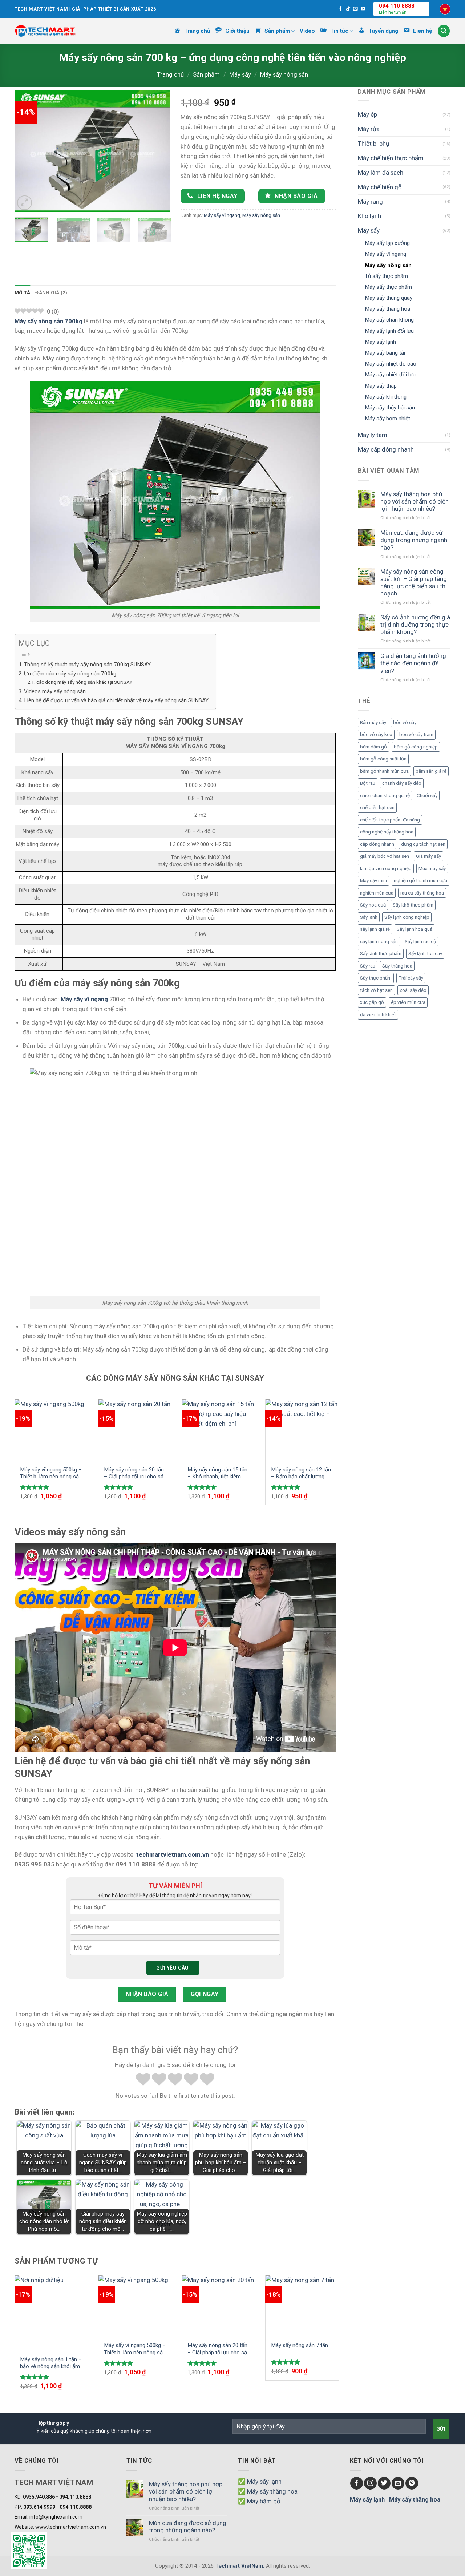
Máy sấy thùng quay (389, 298)
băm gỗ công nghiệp (416, 747)
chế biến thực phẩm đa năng (390, 820)
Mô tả (22, 293)
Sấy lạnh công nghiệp (407, 917)
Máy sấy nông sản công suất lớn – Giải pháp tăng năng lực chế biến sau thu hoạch (415, 582)
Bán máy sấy (373, 722)
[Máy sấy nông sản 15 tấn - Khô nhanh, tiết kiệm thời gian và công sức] (219, 1430)
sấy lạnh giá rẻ (375, 929)
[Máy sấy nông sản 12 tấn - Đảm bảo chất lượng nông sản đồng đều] (303, 1430)
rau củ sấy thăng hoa (422, 893)
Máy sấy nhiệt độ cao (391, 364)
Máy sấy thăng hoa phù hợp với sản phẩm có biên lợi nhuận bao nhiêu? (415, 501)
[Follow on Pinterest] (412, 2483)
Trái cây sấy (411, 978)
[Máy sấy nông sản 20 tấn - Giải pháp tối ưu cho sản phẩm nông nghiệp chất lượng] (136, 1430)
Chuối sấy (427, 796)
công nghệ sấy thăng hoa (387, 832)
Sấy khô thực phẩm (413, 905)
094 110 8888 (397, 6)
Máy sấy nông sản (284, 74)
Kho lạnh (369, 216)
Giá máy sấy (428, 856)
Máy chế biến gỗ (380, 187)
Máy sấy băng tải (385, 353)
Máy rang (370, 202)
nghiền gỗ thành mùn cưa (420, 881)
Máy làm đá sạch (381, 173)
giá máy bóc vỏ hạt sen (385, 856)
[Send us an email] (355, 9)
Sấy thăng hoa (397, 966)
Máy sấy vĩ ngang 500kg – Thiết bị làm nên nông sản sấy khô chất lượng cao (51, 1473)
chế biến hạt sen (377, 807)
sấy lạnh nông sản (379, 942)
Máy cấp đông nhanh (386, 449)
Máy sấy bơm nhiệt (387, 419)
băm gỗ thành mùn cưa (384, 771)
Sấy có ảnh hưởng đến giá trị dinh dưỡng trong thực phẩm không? (415, 625)
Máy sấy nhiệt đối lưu (390, 375)
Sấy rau (368, 966)
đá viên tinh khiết (378, 1015)
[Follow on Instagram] (370, 2483)
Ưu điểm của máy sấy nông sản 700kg (70, 674)
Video (307, 31)
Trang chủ (170, 74)
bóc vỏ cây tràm (416, 734)
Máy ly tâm (373, 435)
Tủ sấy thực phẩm (386, 276)
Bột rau (368, 783)
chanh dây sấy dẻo (402, 783)
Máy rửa (369, 129)
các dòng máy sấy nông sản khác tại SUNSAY (84, 682)
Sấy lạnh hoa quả (415, 929)
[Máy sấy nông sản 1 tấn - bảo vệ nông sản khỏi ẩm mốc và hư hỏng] (52, 2313)
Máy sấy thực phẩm (388, 287)
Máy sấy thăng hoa (387, 309)
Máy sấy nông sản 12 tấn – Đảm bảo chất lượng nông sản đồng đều (301, 1473)
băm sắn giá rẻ (431, 771)
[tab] (22, 293)
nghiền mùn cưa (377, 893)
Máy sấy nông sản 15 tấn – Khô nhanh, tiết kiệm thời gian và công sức (217, 1473)
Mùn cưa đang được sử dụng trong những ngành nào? (414, 540)
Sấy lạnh (369, 917)
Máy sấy (240, 74)
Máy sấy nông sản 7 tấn (300, 2345)
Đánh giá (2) (51, 293)
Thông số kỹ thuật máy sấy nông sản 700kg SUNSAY (87, 665)
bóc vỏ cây (405, 722)
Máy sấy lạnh (380, 342)
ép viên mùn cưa (408, 1002)
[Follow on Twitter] (384, 2483)
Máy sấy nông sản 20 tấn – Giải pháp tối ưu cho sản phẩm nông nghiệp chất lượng (135, 1473)
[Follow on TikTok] (348, 9)
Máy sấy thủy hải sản (390, 408)
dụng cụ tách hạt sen (423, 844)
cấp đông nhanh (377, 844)
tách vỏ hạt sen (376, 990)
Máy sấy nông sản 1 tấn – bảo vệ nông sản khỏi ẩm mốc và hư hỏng (51, 2363)
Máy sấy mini (373, 881)
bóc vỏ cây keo (376, 734)
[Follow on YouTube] (363, 9)
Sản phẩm (206, 74)
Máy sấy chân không (389, 320)
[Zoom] (25, 203)
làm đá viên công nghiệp (386, 869)
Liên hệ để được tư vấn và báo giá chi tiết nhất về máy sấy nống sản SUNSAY (116, 700)
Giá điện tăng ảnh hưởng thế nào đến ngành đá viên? (413, 663)
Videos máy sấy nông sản (55, 691)
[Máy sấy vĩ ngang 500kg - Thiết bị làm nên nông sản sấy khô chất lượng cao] (52, 1430)
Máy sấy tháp (381, 386)
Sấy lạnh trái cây (425, 954)
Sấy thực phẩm (376, 978)
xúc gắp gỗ (372, 1002)
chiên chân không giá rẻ (385, 796)
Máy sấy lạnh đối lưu (389, 331)
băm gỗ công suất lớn (383, 759)
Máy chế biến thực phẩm (391, 158)
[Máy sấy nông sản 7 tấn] (303, 2306)
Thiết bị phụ (373, 144)
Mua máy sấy (432, 869)
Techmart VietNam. (240, 2566)
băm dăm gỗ (373, 747)
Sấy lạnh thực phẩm (381, 954)
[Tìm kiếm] (444, 31)
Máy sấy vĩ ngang (385, 254)
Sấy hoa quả (373, 905)
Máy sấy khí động (386, 397)
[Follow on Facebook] (341, 9)
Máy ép (367, 114)
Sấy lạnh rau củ (420, 942)
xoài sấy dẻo (413, 990)
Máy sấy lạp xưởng (387, 243)
